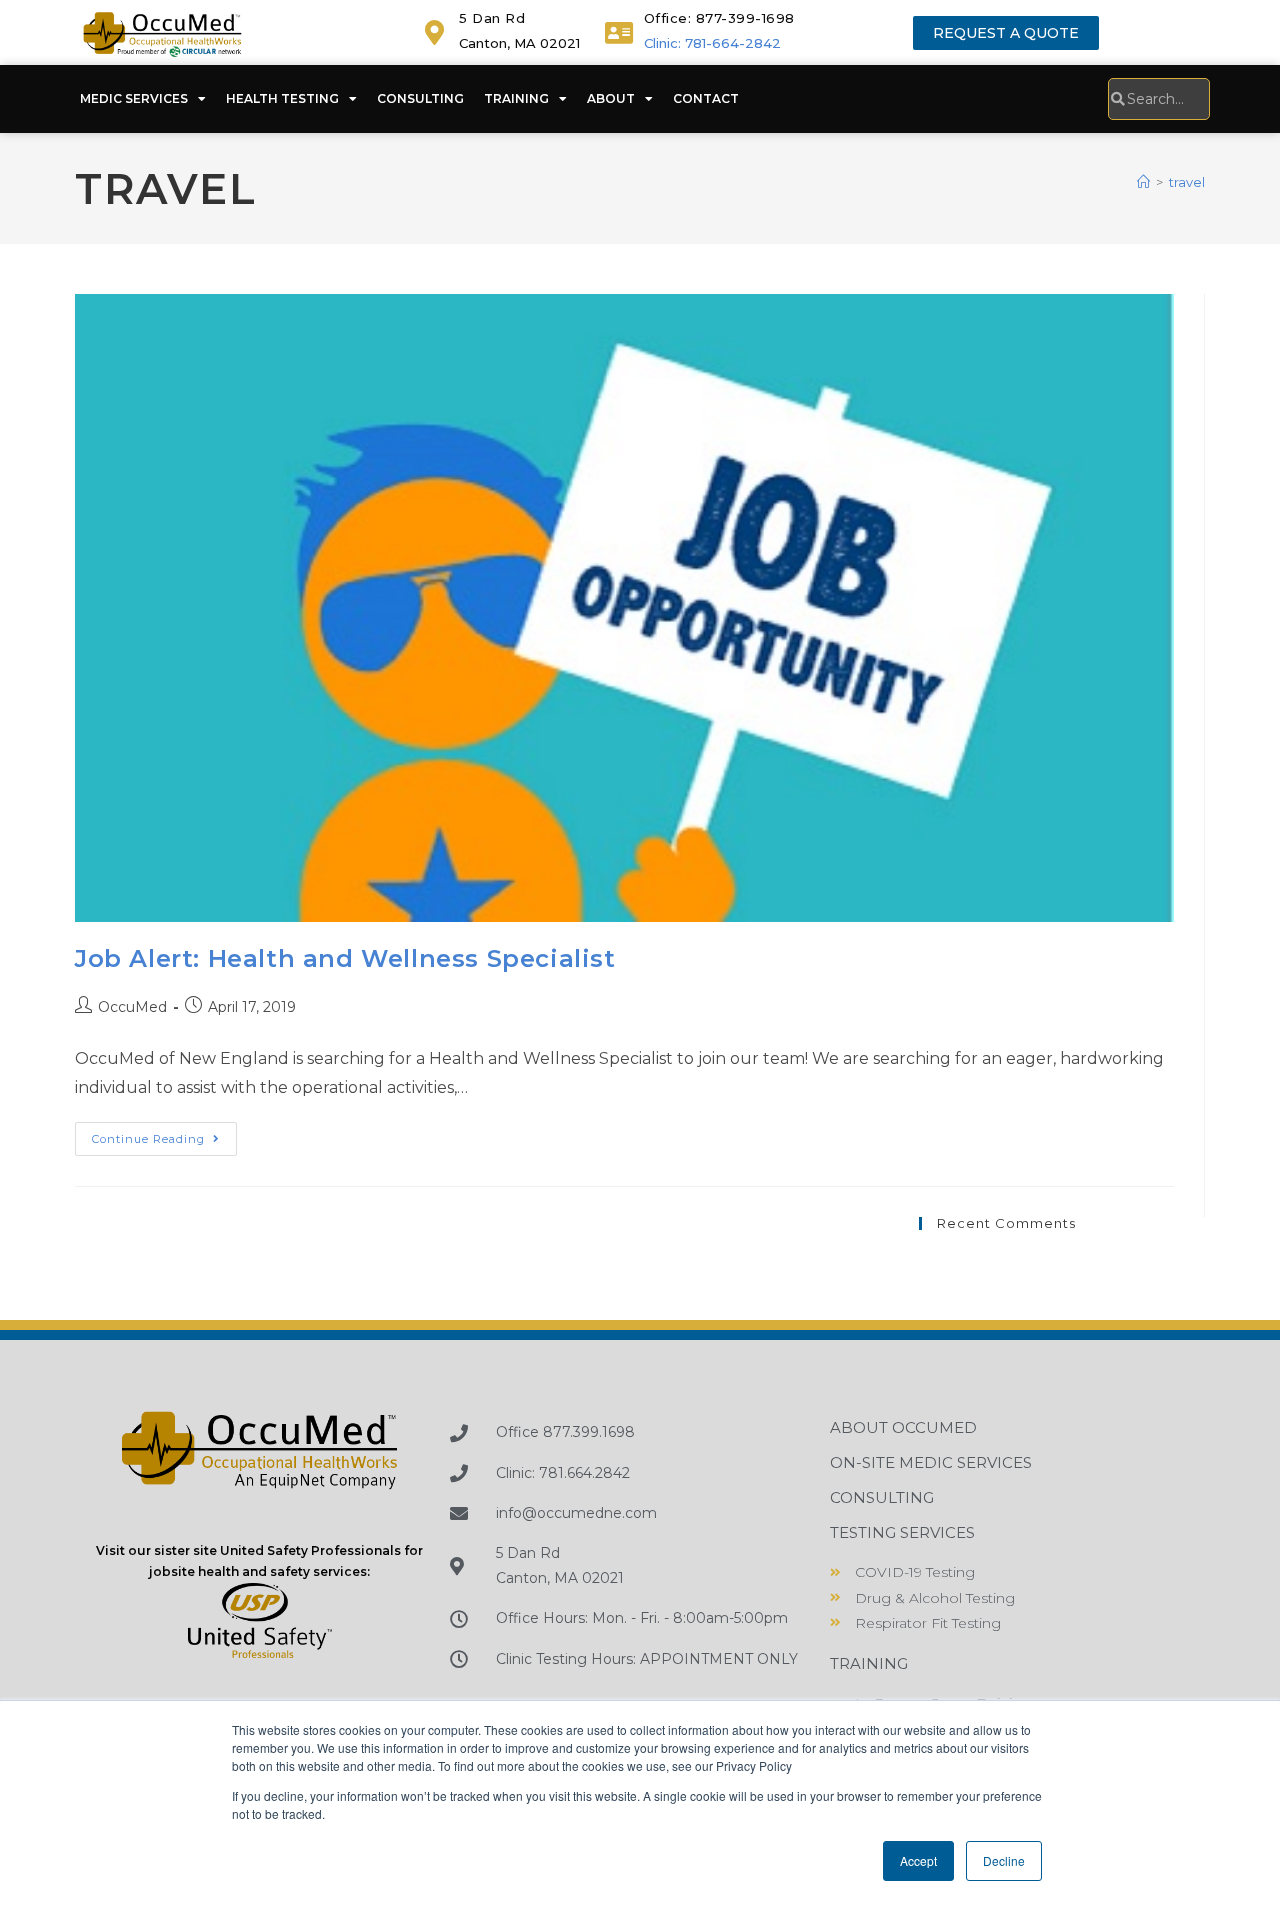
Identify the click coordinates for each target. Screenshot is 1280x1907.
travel (1187, 182)
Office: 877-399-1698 (719, 18)
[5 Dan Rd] (434, 32)
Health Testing (282, 98)
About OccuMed (903, 1427)
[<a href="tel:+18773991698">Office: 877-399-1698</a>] (619, 32)
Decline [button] (1004, 1860)
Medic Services (134, 98)
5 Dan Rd (492, 18)
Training (516, 98)
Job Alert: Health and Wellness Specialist (345, 958)
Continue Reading (164, 1134)
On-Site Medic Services (931, 1462)
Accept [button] (918, 1860)
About (611, 98)
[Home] (1143, 182)
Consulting (420, 98)
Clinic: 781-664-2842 (712, 43)
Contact (706, 98)
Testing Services (902, 1532)
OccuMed (132, 1007)
